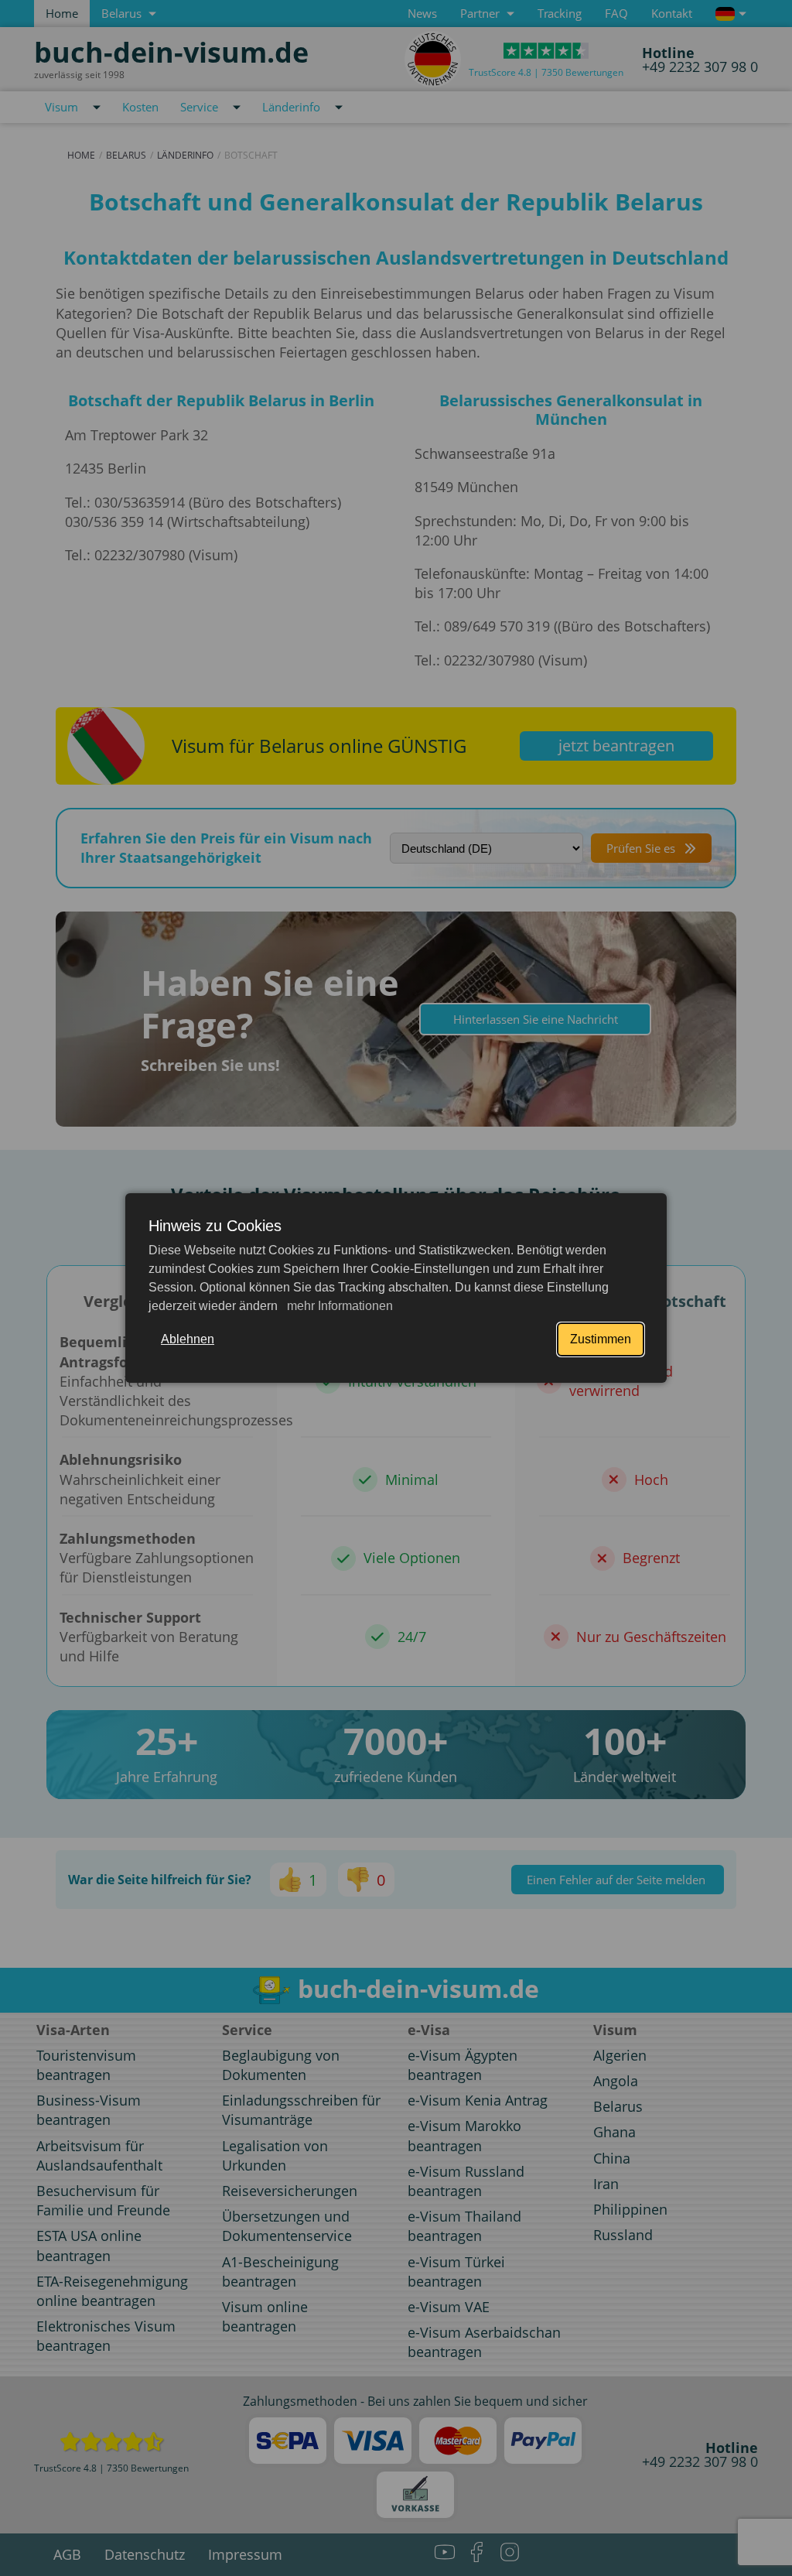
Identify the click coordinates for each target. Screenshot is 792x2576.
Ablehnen (188, 1339)
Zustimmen (601, 1339)
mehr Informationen (338, 1306)
